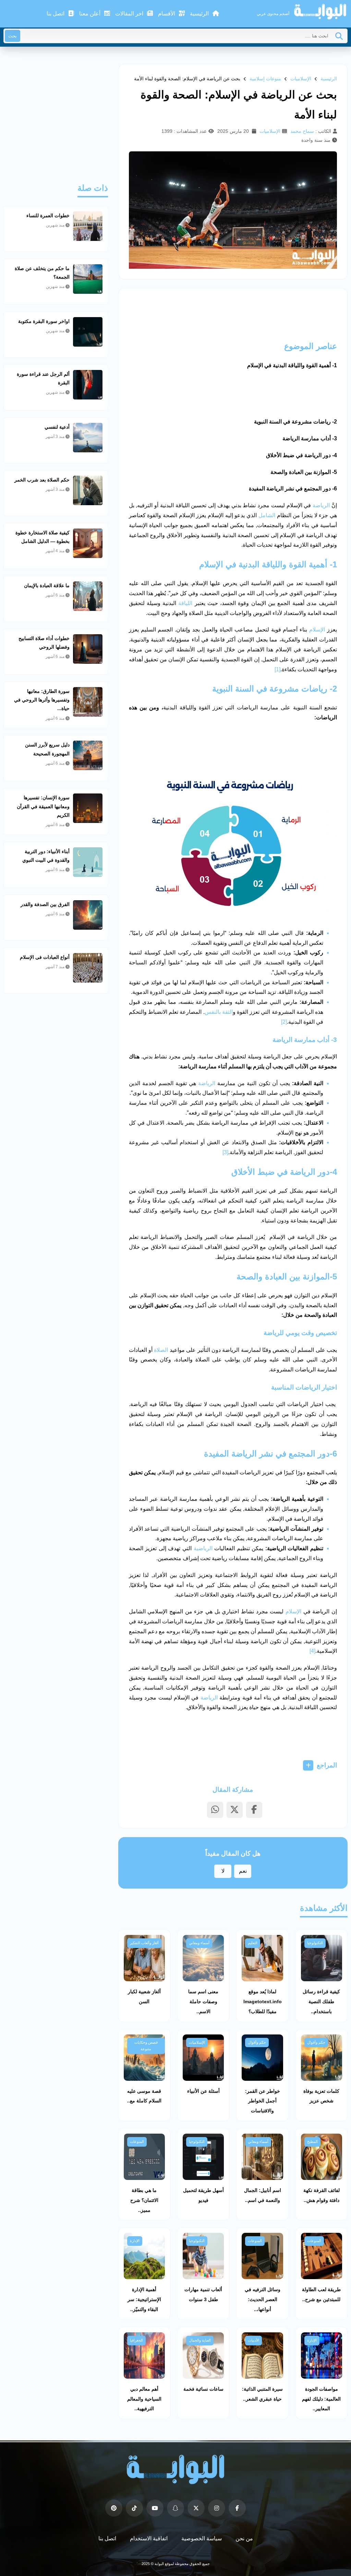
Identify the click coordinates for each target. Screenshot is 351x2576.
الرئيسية (200, 14)
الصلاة (161, 1350)
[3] (225, 1152)
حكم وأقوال (316, 2042)
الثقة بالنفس (219, 1012)
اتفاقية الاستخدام (149, 2538)
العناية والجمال (200, 2340)
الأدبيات (253, 2340)
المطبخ (312, 2142)
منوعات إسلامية (265, 79)
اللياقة (185, 603)
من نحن (244, 2538)
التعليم (253, 1943)
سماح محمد (302, 131)
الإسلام (317, 630)
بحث (13, 36)
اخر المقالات (130, 14)
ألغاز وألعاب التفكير (144, 1943)
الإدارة (135, 2241)
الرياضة (321, 505)
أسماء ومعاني (199, 1943)
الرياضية (203, 1548)
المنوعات (137, 2142)
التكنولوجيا (315, 1943)
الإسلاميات (301, 79)
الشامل (267, 515)
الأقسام (167, 14)
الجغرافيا (136, 2340)
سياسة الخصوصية (202, 2538)
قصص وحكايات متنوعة (146, 2046)
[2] (284, 1022)
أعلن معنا (90, 14)
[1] (277, 669)
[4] (312, 1651)
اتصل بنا (56, 14)
